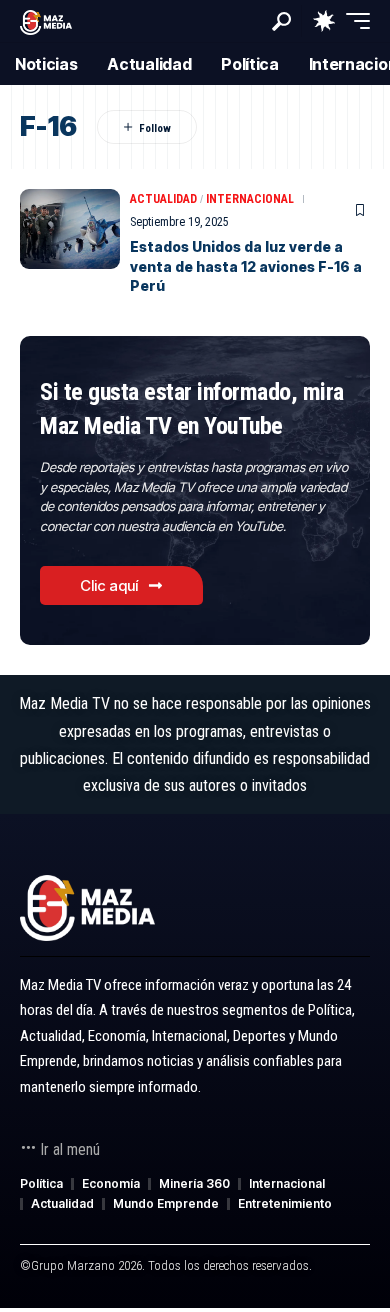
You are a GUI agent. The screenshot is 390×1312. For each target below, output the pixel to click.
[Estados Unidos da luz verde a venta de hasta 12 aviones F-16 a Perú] (70, 229)
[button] (281, 21)
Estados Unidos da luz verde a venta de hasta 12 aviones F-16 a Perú (246, 266)
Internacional (250, 199)
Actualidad (163, 199)
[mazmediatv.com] (46, 20)
